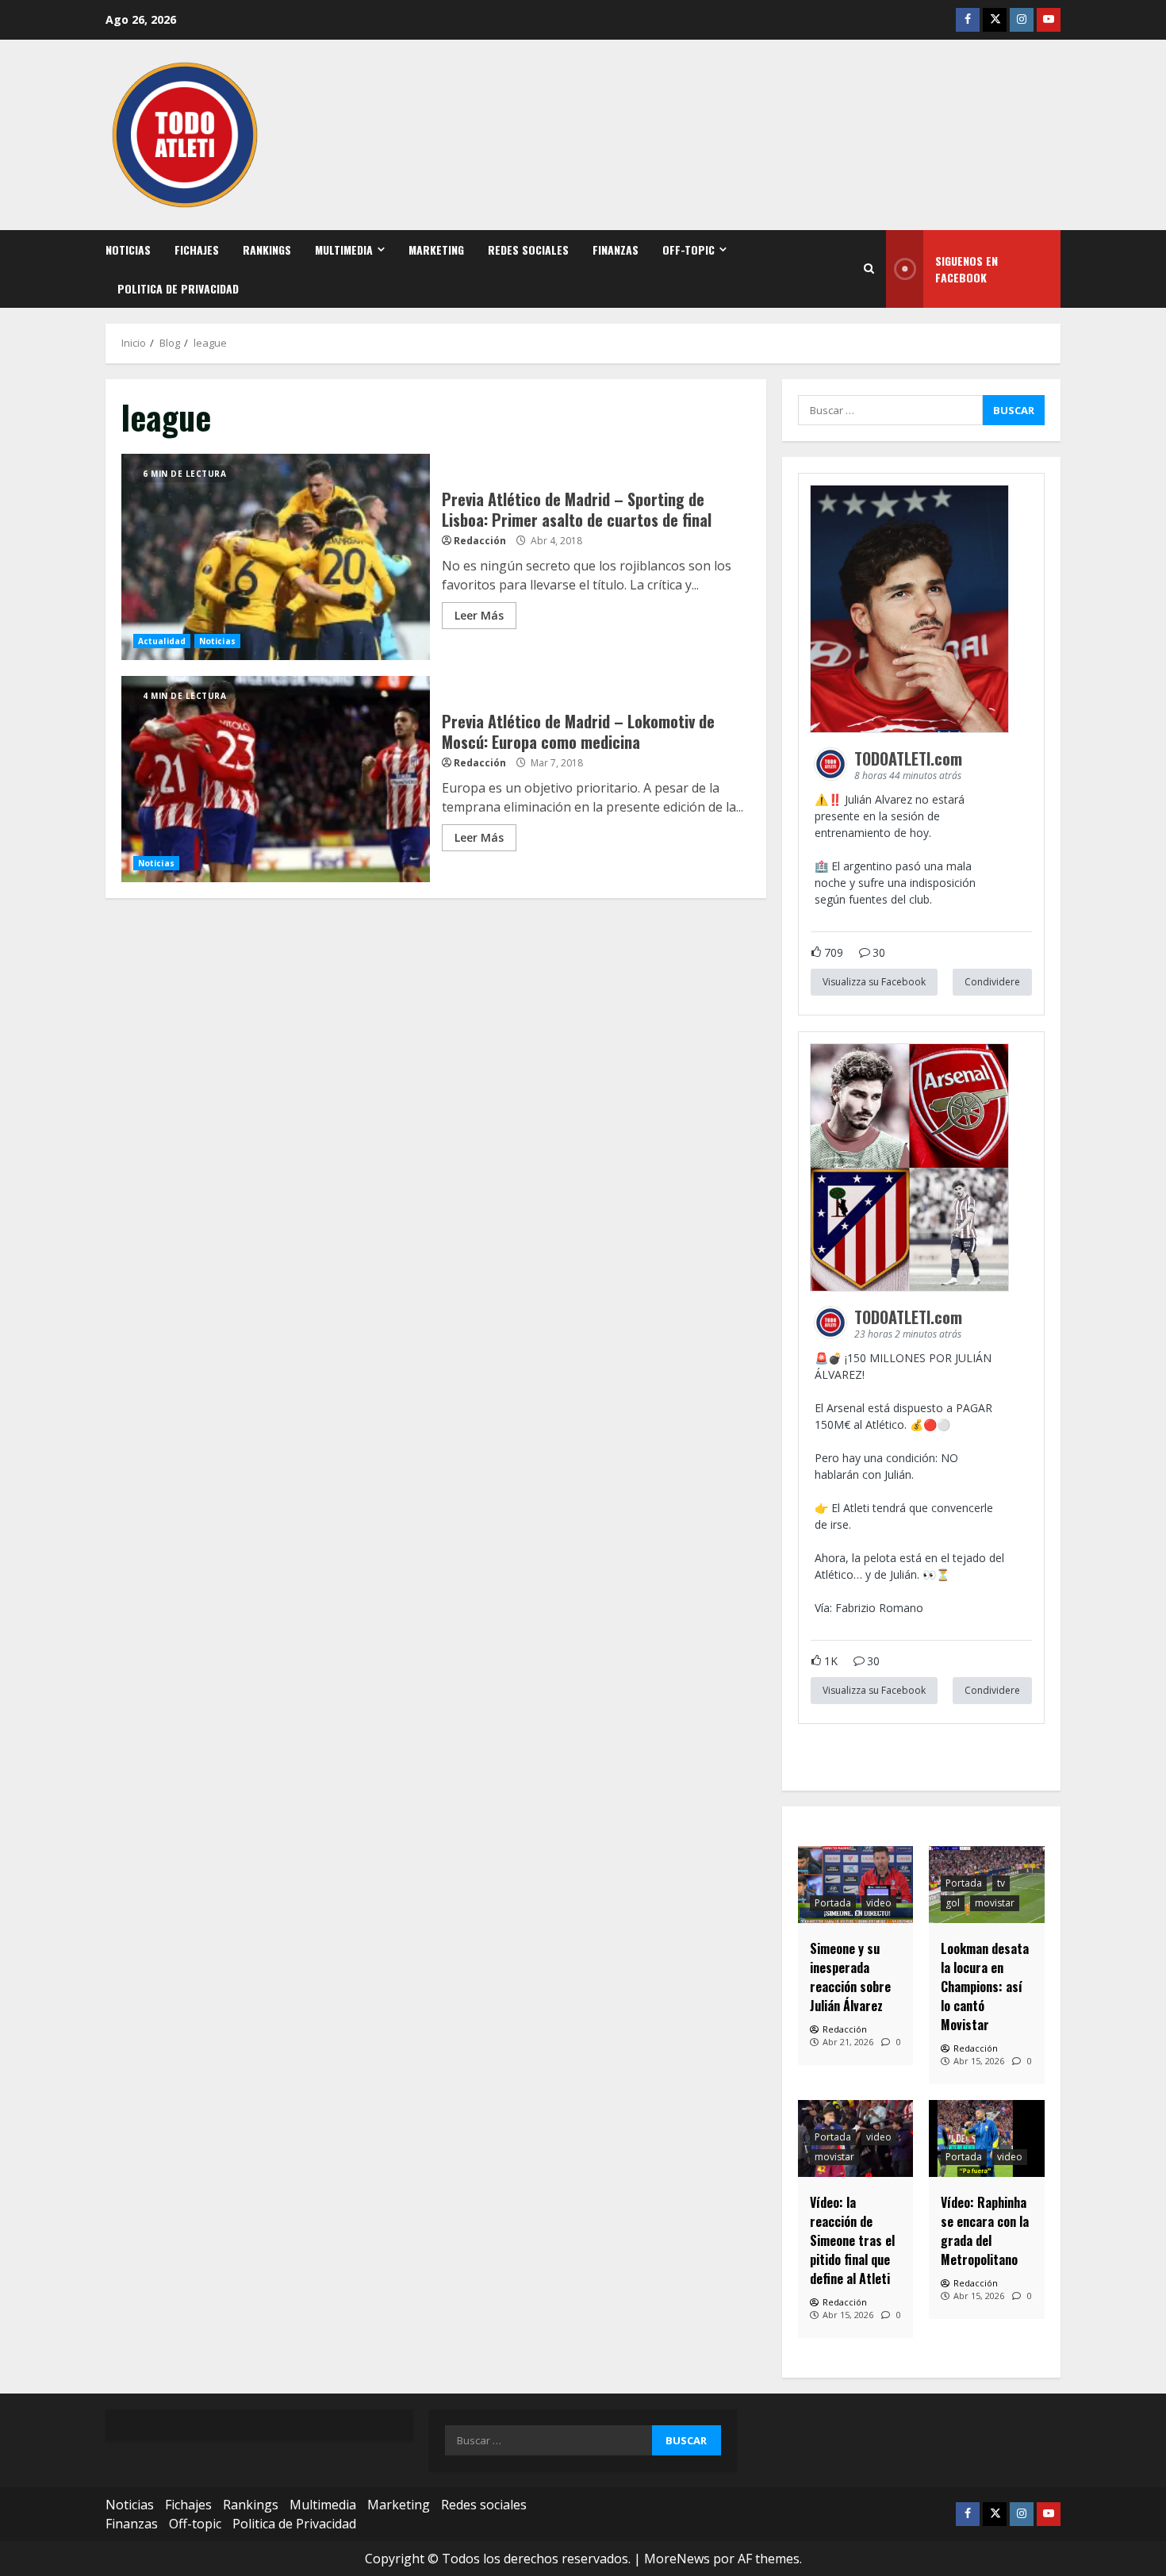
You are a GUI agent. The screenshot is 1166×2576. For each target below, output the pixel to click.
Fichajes (197, 250)
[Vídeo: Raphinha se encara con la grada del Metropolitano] (987, 2138)
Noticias (128, 250)
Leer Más (479, 615)
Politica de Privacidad (178, 288)
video (879, 1903)
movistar (995, 1903)
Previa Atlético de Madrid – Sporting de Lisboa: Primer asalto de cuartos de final (276, 557)
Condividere (992, 982)
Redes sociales (528, 250)
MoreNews (677, 2559)
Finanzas (616, 250)
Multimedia (344, 250)
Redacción (480, 541)
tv (1001, 1883)
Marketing (436, 250)
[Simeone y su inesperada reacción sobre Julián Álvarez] (856, 1885)
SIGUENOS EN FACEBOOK (967, 269)
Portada (833, 1903)
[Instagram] (1022, 20)
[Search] (869, 269)
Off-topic (688, 250)
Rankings (267, 250)
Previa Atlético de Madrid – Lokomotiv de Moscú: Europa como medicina (276, 779)
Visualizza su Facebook (874, 982)
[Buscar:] (890, 410)
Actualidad (162, 641)
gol (953, 1903)
